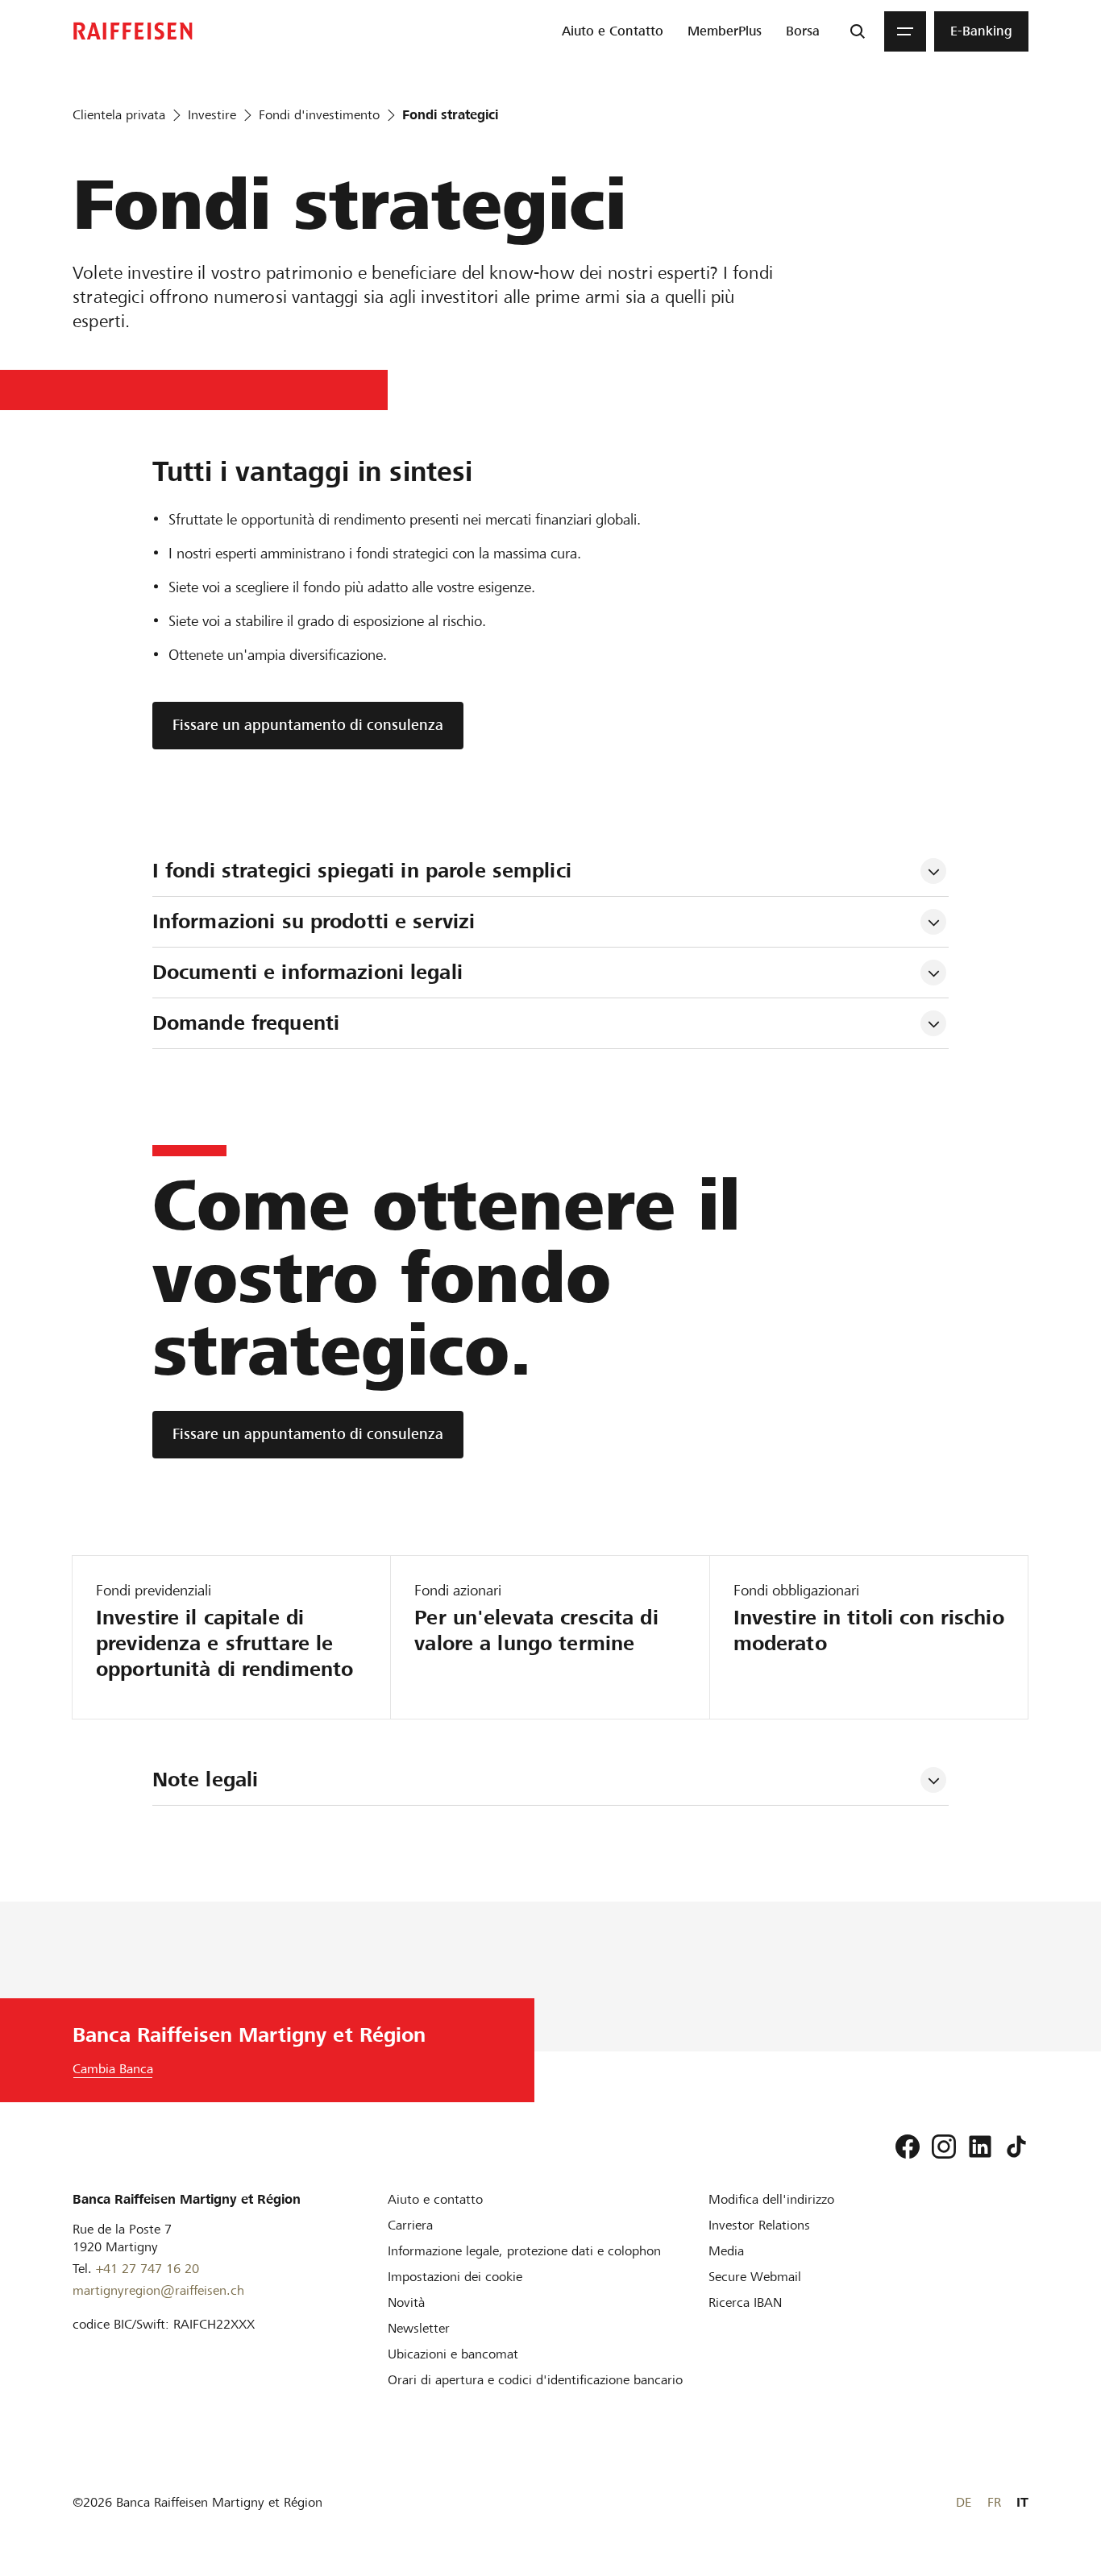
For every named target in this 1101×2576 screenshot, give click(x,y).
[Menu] (905, 31)
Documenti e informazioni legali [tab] (307, 972)
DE (964, 2502)
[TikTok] (1016, 2147)
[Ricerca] (858, 31)
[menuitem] (613, 31)
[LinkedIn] (980, 2147)
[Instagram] (944, 2147)
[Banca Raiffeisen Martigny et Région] (133, 31)
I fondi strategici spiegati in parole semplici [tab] (362, 871)
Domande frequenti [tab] (246, 1023)
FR (994, 2502)
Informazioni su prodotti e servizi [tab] (314, 921)
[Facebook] (908, 2147)
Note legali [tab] (205, 1780)
